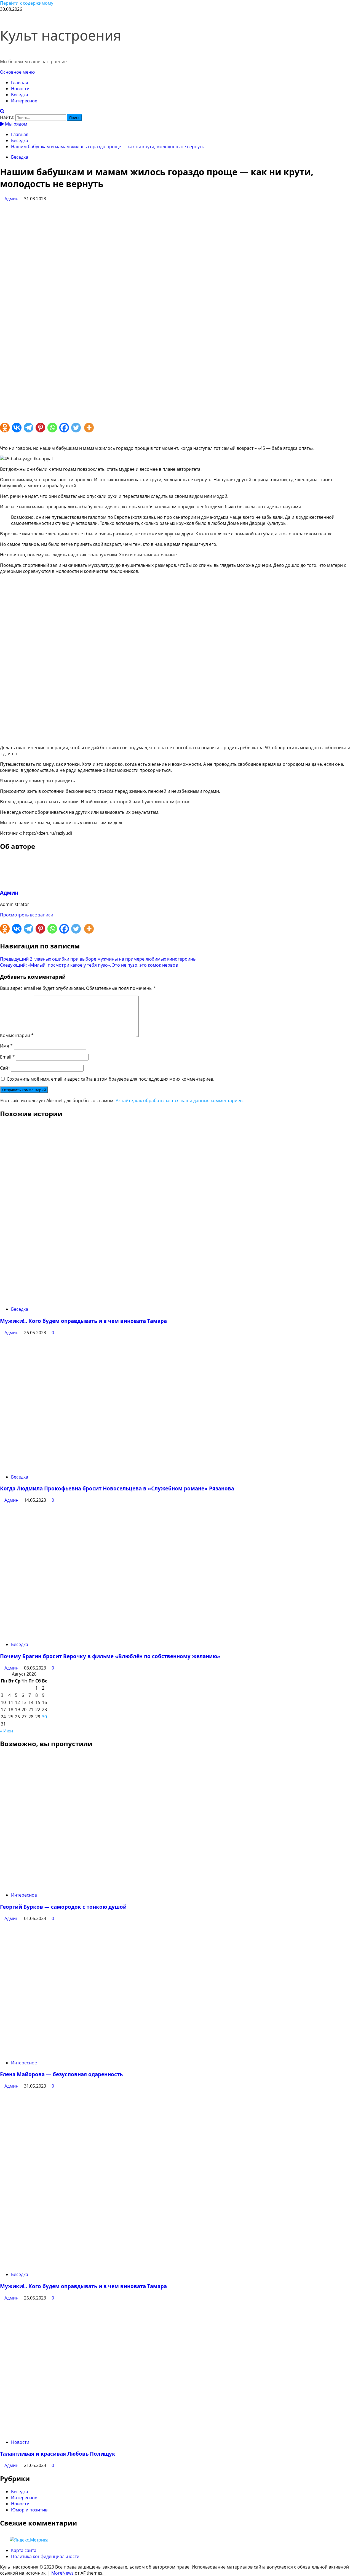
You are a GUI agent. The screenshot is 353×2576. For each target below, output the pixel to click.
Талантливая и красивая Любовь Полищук (58, 2454)
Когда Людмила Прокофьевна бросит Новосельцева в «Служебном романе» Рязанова (117, 1488)
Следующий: (89, 965)
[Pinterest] (42, 429)
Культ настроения (61, 35)
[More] (90, 429)
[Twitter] (77, 429)
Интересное (24, 101)
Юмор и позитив (29, 2510)
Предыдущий (98, 959)
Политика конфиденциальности (45, 2556)
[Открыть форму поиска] (2, 111)
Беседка (20, 95)
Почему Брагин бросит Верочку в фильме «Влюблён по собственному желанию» (110, 1656)
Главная (20, 83)
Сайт (5, 1068)
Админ (12, 199)
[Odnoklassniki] (6, 429)
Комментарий (17, 1035)
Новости (20, 89)
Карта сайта (24, 2550)
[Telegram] (30, 429)
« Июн (6, 1731)
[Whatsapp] (53, 429)
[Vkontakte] (18, 429)
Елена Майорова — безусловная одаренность (61, 2074)
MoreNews (62, 2573)
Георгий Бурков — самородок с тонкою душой (63, 1907)
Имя (6, 1046)
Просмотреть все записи (27, 915)
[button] (17, 72)
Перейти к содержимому (27, 3)
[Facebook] (65, 429)
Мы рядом (16, 124)
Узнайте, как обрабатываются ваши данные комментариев (179, 1100)
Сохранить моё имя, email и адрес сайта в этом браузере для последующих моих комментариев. (110, 1079)
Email (7, 1057)
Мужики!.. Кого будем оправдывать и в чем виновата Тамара (83, 1321)
